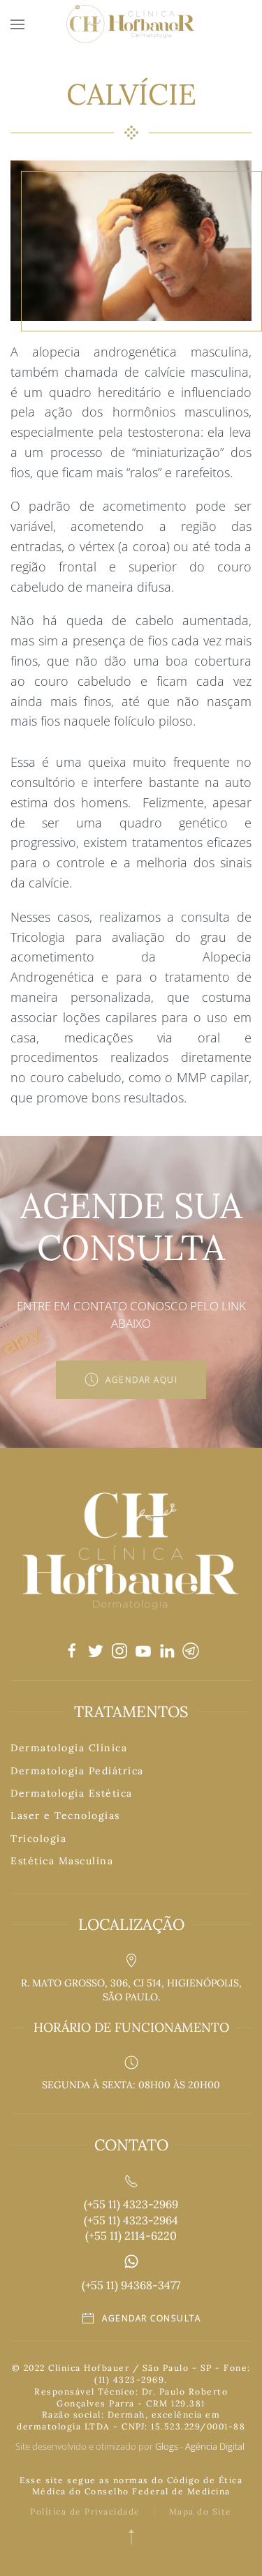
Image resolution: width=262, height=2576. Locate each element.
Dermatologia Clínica (69, 1748)
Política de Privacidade (85, 2511)
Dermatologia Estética (72, 1793)
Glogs (167, 2446)
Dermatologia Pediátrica (77, 1771)
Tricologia (38, 1839)
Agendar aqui (141, 1380)
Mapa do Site (201, 2511)
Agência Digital (216, 2446)
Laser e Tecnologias (65, 1815)
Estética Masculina (62, 1861)
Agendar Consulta (151, 2318)
